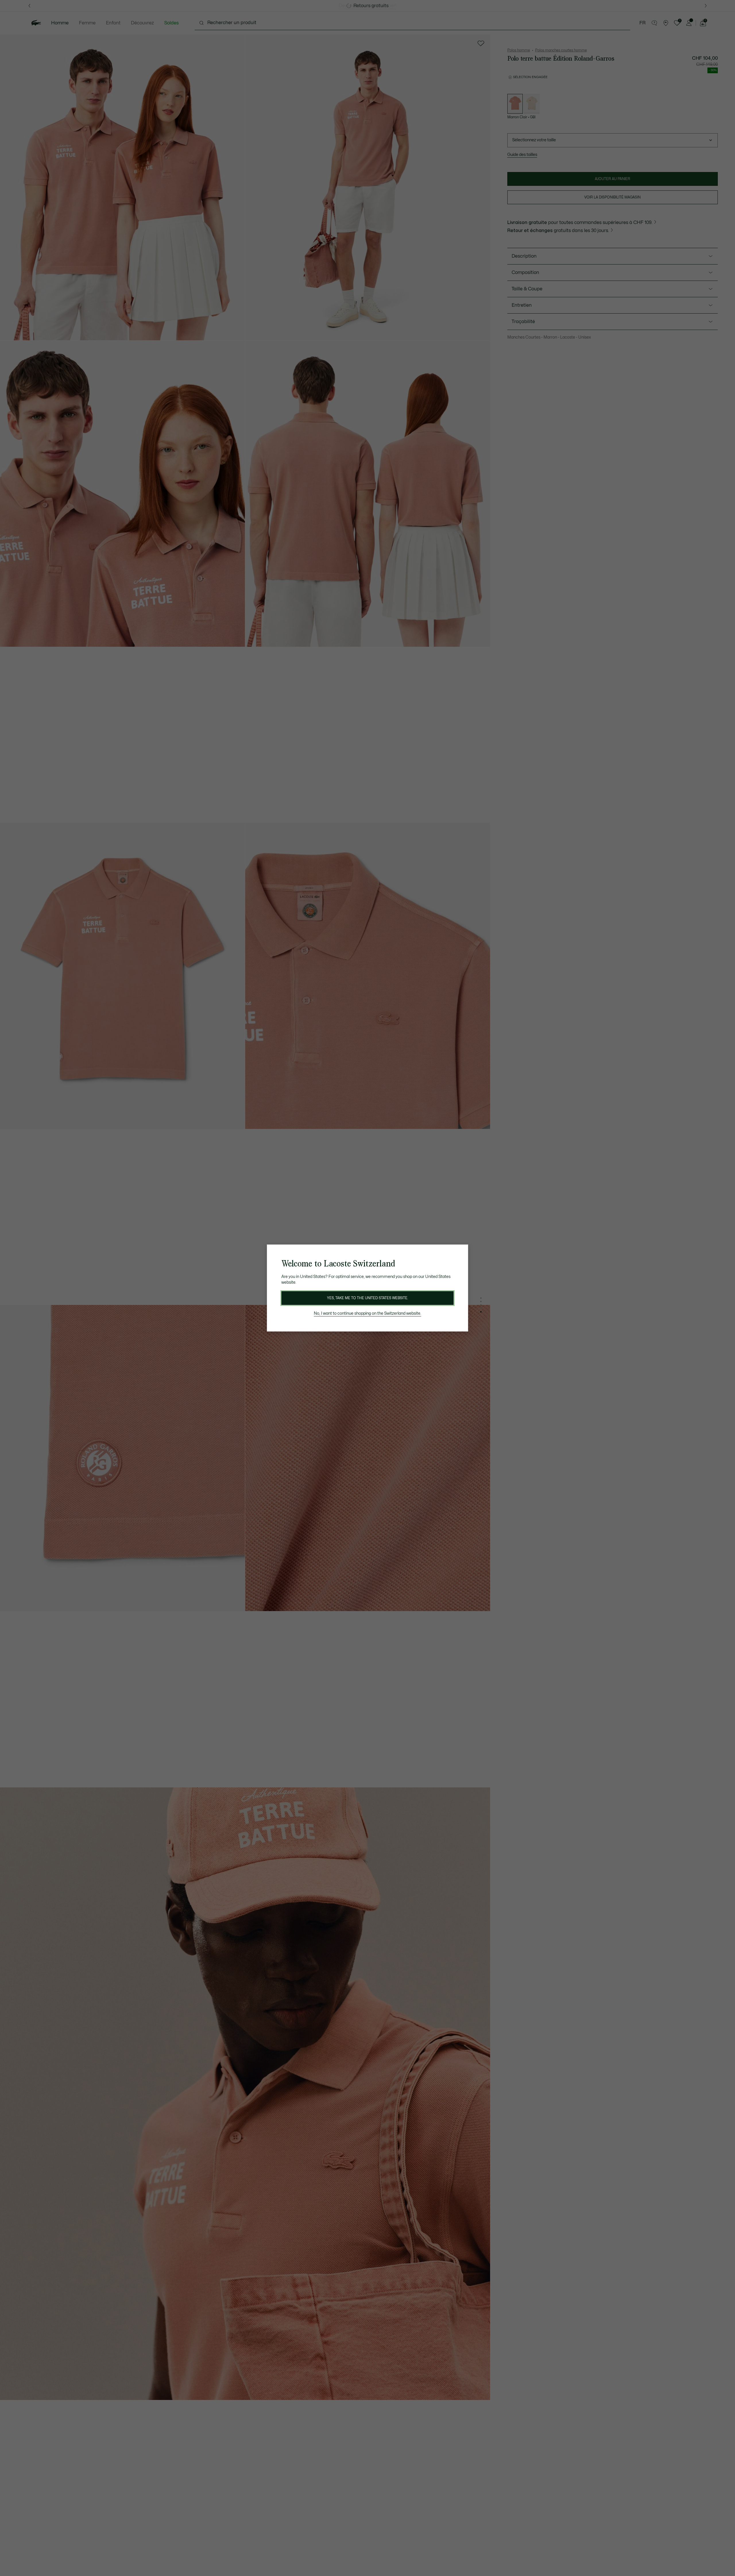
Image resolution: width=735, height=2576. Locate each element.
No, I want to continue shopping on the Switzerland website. (367, 1313)
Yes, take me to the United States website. (367, 1298)
